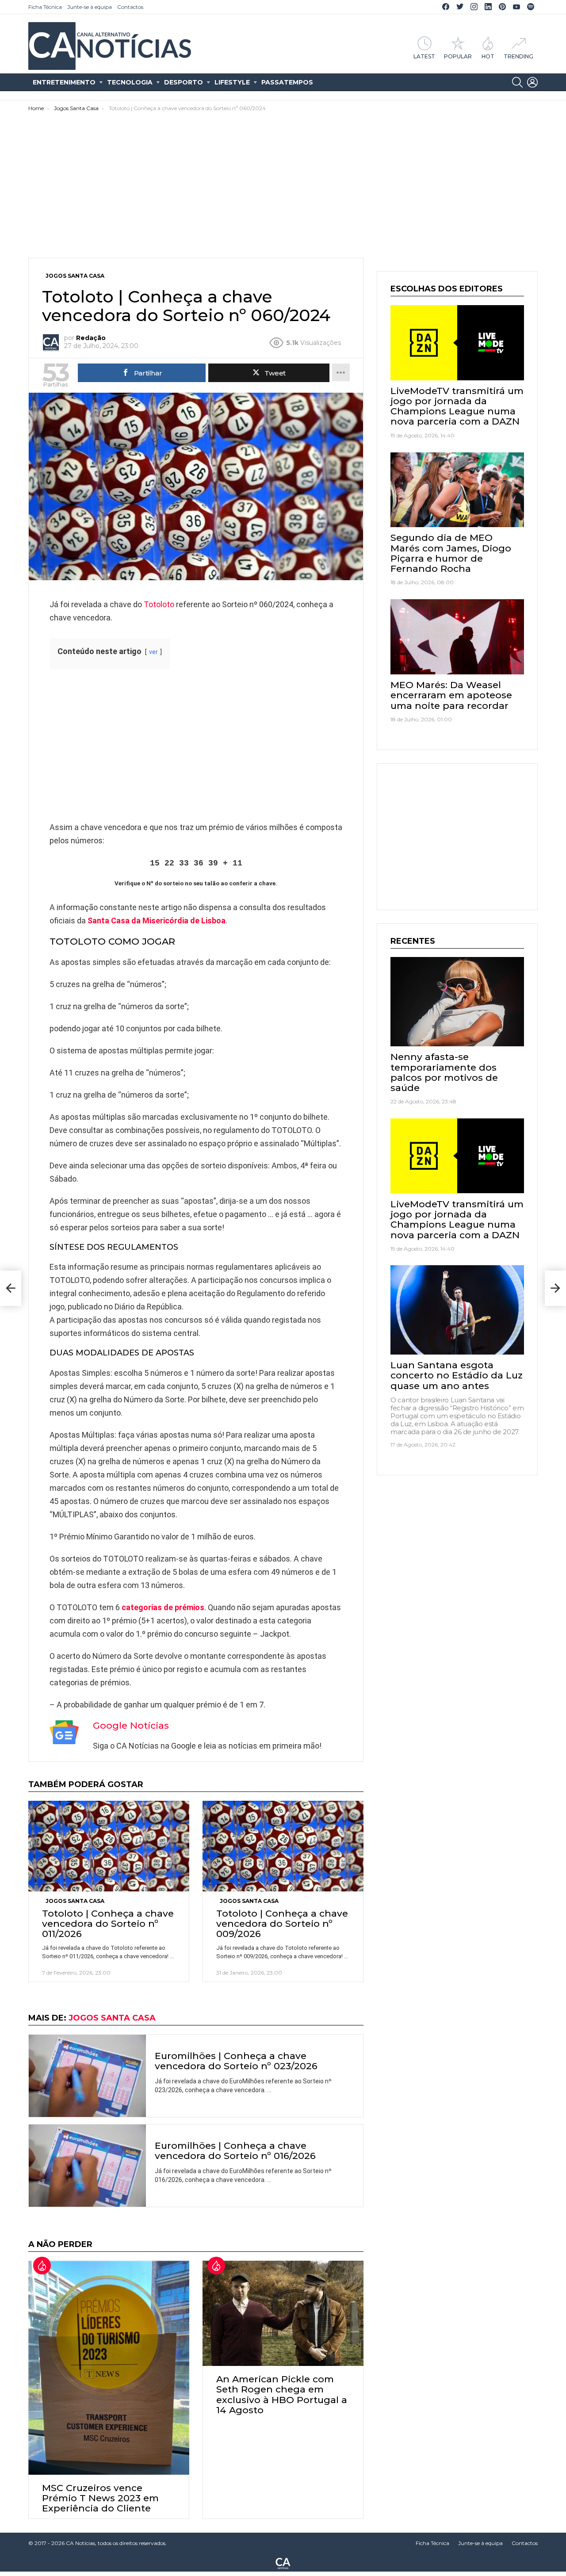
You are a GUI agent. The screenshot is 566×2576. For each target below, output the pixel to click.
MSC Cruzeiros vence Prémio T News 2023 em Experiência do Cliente (100, 2498)
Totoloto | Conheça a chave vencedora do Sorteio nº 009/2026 (282, 1923)
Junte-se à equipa (90, 7)
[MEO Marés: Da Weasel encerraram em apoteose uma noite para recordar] (457, 637)
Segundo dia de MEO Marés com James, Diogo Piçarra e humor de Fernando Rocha (451, 553)
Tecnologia (130, 82)
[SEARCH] (517, 82)
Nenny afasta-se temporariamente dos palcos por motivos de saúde (444, 1072)
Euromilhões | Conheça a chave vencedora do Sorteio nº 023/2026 (236, 2061)
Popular (458, 56)
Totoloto (159, 604)
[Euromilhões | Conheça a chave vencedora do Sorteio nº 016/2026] (87, 2166)
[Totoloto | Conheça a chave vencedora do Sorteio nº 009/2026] (283, 1846)
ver (153, 652)
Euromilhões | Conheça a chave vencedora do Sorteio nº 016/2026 (235, 2151)
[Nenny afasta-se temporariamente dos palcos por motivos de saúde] (457, 1001)
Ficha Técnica (45, 7)
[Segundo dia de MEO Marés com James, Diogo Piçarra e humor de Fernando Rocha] (457, 490)
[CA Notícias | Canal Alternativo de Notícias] (283, 2563)
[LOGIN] (532, 82)
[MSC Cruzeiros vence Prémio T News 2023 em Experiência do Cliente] (109, 2368)
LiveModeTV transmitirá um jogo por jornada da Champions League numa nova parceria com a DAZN (457, 406)
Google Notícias (131, 1725)
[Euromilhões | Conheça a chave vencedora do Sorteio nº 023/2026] (87, 2076)
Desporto (184, 82)
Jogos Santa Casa (75, 1901)
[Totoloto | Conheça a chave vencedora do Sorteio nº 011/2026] (109, 1846)
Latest (424, 56)
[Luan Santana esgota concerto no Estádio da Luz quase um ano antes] (457, 1310)
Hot (488, 56)
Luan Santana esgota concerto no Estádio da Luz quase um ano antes (457, 1375)
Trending (518, 56)
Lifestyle (232, 82)
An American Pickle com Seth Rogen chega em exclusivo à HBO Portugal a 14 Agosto (282, 2394)
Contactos (130, 7)
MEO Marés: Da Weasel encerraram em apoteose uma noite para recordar (451, 695)
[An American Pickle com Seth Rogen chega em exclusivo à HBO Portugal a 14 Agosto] (283, 2314)
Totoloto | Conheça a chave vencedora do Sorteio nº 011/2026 (108, 1923)
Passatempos (287, 82)
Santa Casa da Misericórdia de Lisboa (157, 921)
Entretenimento (64, 82)
